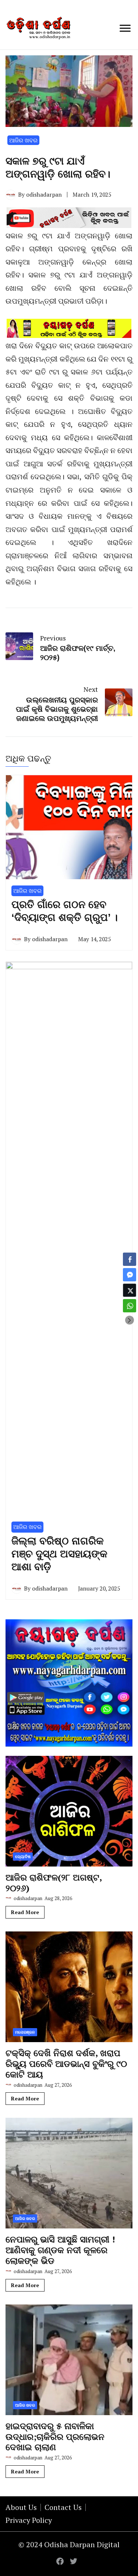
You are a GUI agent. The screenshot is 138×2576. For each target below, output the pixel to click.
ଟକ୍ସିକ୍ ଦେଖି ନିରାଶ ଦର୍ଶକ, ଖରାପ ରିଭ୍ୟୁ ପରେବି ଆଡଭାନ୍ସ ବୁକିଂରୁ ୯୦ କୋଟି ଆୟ (66, 2064)
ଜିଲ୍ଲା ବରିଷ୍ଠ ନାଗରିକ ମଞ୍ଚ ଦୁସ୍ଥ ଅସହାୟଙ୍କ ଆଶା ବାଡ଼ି (59, 1554)
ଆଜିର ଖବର (23, 140)
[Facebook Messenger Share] (130, 1275)
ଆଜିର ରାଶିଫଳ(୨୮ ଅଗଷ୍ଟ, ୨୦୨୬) (54, 1883)
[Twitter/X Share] (130, 1290)
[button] (130, 1320)
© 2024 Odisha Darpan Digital (69, 2544)
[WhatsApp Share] (130, 1306)
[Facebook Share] (130, 1259)
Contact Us (63, 2507)
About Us (21, 2507)
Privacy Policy (29, 2520)
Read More (25, 1912)
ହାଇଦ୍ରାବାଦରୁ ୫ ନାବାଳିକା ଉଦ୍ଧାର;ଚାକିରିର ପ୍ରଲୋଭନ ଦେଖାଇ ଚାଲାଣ (55, 2437)
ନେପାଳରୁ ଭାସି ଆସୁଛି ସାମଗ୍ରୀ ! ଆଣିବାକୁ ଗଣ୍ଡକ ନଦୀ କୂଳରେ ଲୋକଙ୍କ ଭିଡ (60, 2250)
